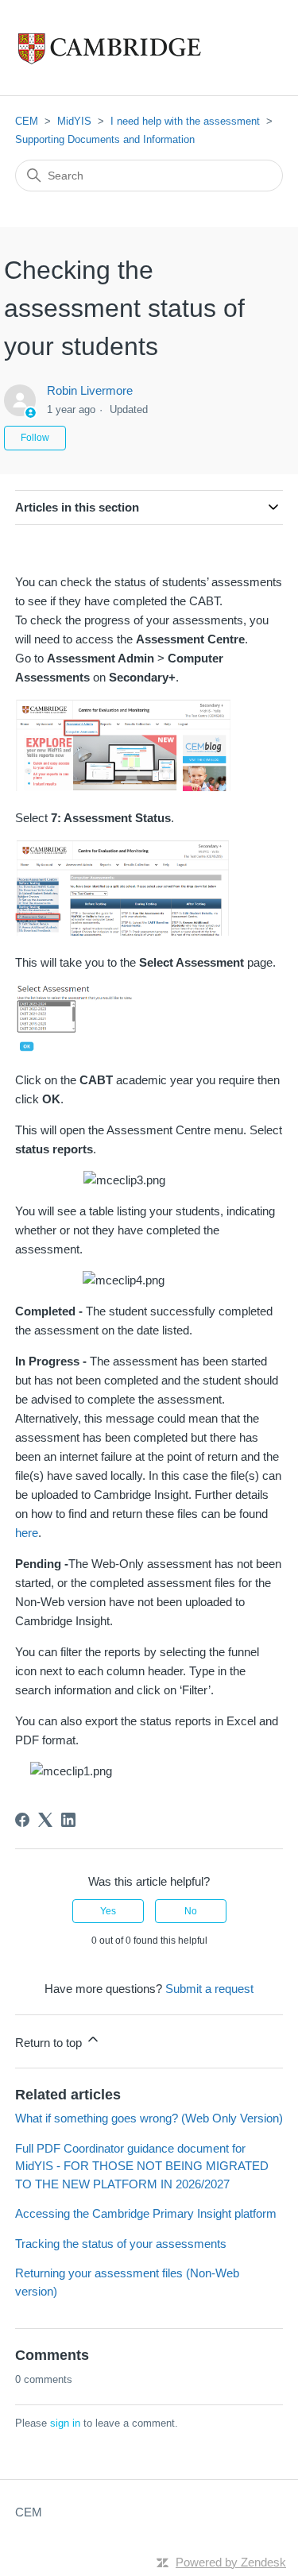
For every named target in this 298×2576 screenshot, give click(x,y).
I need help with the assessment (185, 121)
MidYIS (74, 121)
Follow (35, 438)
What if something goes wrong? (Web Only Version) (149, 2118)
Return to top (50, 2043)
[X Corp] (45, 1820)
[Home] (143, 48)
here (27, 1533)
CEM (27, 121)
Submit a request (209, 1989)
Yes (108, 1911)
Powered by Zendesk (231, 2562)
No (191, 1911)
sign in (65, 2423)
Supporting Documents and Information (105, 139)
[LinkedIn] (68, 1820)
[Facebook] (22, 1820)
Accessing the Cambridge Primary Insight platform (146, 2213)
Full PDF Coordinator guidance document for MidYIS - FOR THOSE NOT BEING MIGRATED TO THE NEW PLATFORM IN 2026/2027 (142, 2166)
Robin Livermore (90, 390)
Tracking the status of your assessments (121, 2244)
